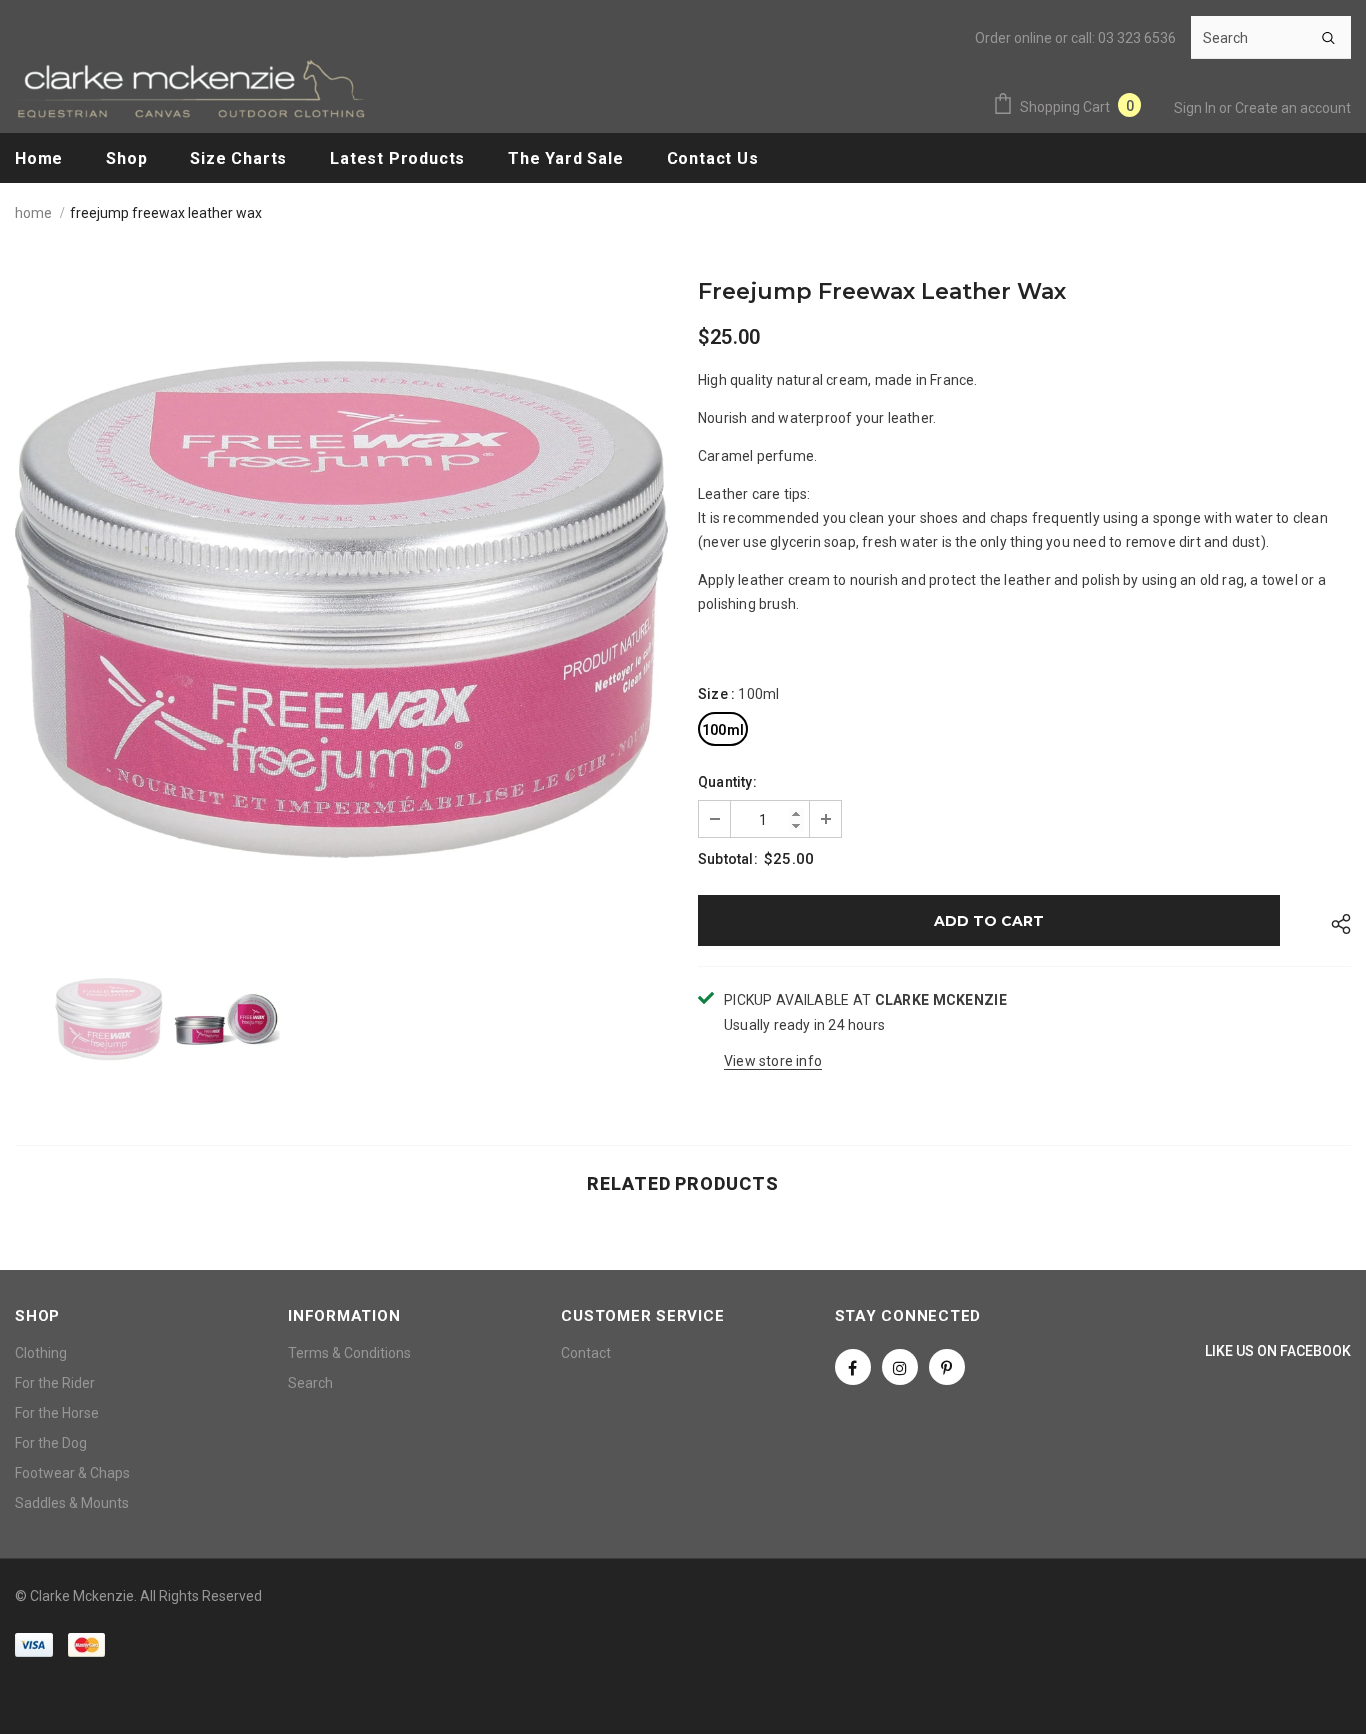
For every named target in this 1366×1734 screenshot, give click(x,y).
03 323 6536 (1137, 38)
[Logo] (190, 88)
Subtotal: (728, 859)
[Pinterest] (947, 1367)
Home (33, 213)
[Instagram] (900, 1367)
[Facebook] (853, 1367)
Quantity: (727, 782)
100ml (723, 730)
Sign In (1196, 108)
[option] (341, 610)
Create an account (1293, 108)
